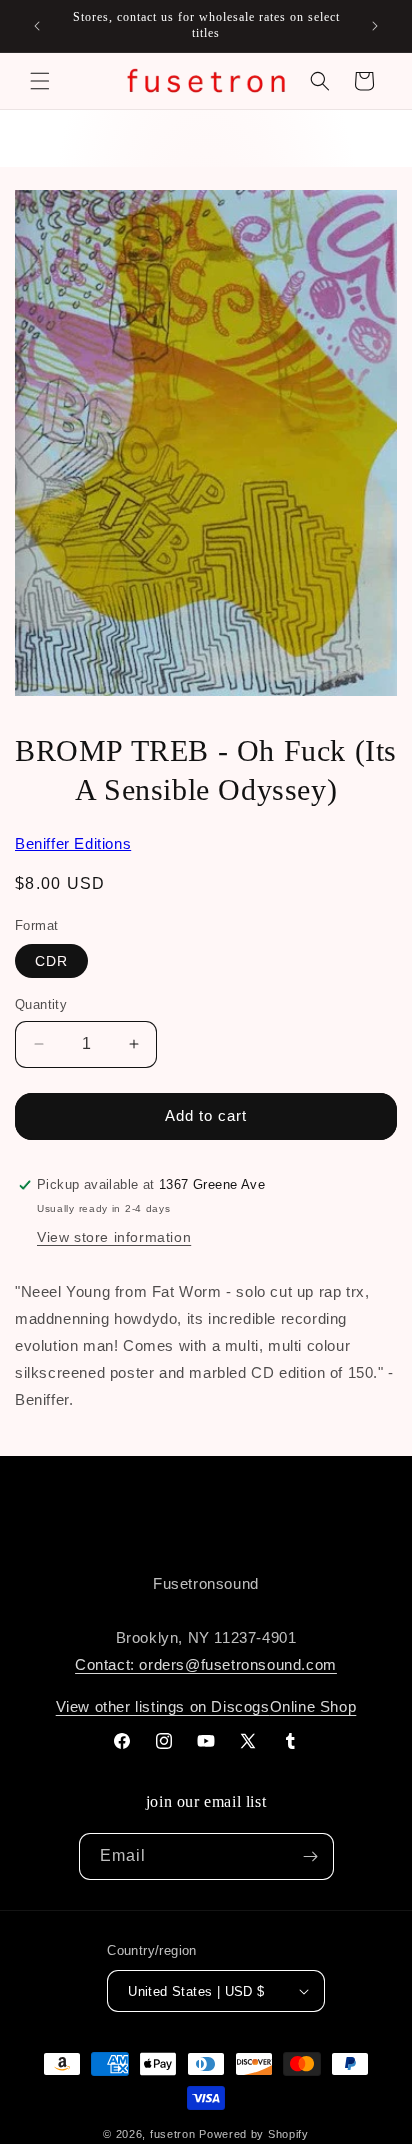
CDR (51, 961)
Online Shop (313, 1706)
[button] (40, 81)
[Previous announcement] (37, 26)
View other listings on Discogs (163, 1706)
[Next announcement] (375, 26)
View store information (114, 1237)
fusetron (173, 2134)
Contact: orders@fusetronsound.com (206, 1664)
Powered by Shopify (254, 2134)
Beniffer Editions (73, 843)
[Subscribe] (311, 1856)
